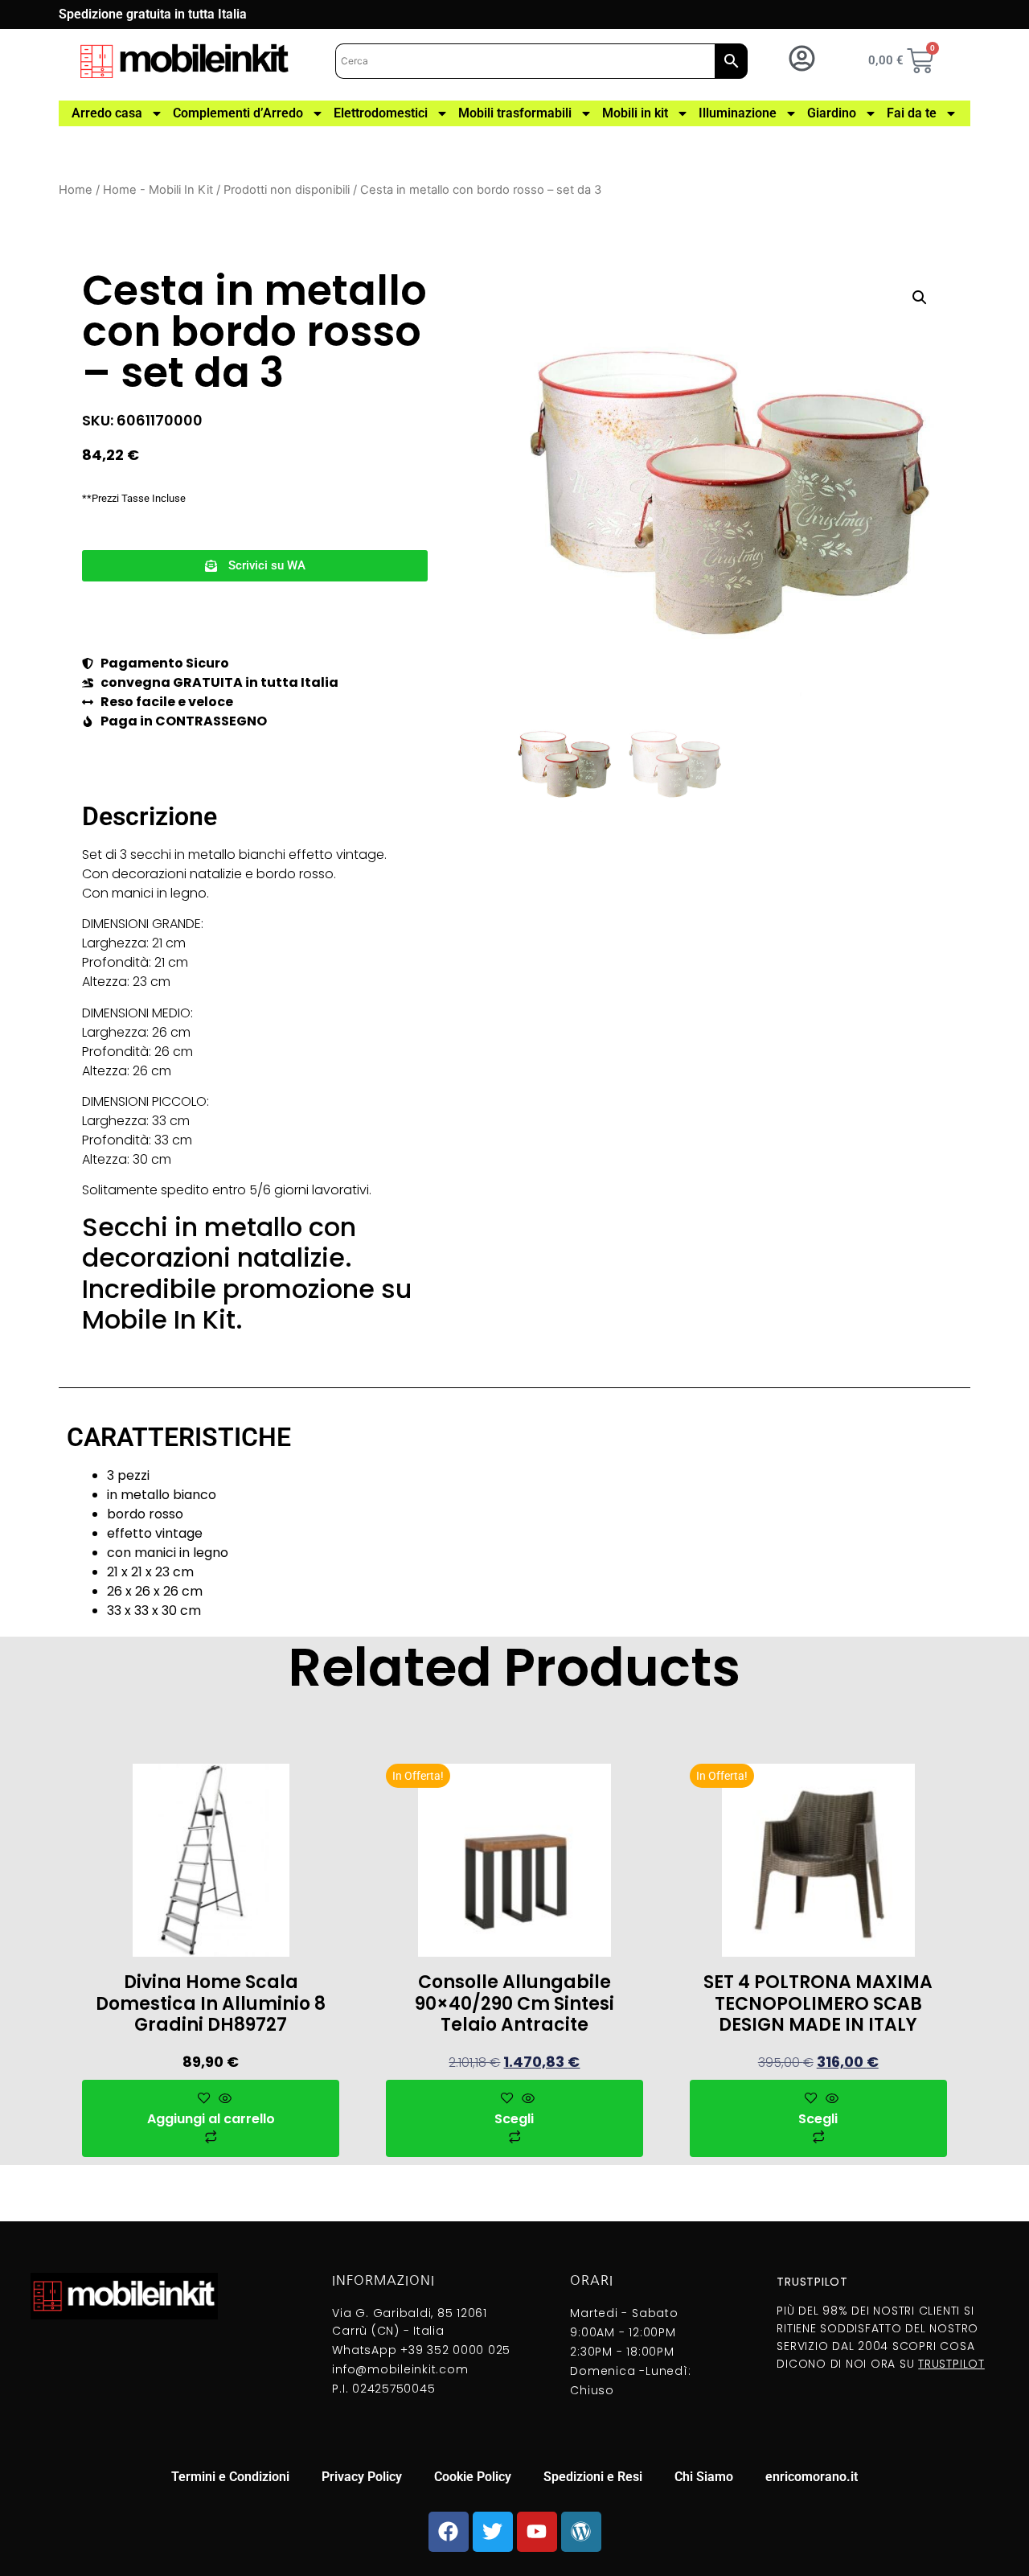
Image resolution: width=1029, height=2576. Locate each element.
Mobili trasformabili (515, 113)
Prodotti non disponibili (287, 190)
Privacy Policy (362, 2477)
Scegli (514, 2119)
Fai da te (912, 113)
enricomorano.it (812, 2477)
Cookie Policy (473, 2477)
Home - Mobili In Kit (158, 190)
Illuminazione (738, 113)
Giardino (832, 113)
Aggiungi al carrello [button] (211, 2119)
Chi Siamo (704, 2477)
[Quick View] (223, 2099)
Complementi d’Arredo (238, 113)
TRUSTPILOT (951, 2364)
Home (76, 190)
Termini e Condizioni (230, 2477)
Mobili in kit (635, 113)
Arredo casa (107, 113)
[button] (255, 566)
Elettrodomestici (381, 113)
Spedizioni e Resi (593, 2477)
